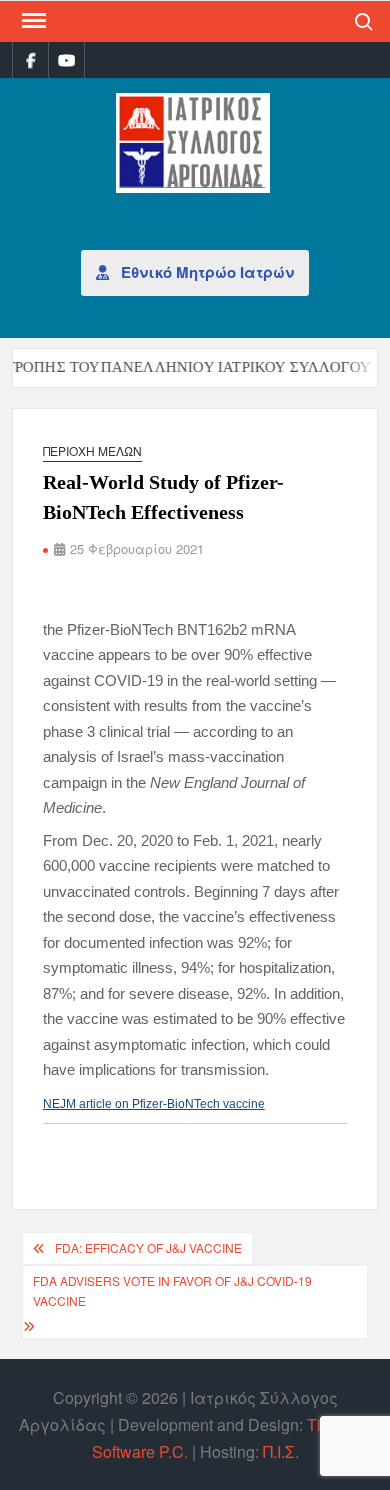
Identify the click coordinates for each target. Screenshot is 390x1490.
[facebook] (30, 59)
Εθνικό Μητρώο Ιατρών (205, 272)
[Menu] (32, 21)
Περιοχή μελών (92, 450)
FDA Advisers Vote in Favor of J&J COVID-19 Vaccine (172, 1290)
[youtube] (66, 59)
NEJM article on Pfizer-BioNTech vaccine (154, 1104)
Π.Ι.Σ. (281, 1451)
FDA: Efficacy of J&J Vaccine (148, 1247)
